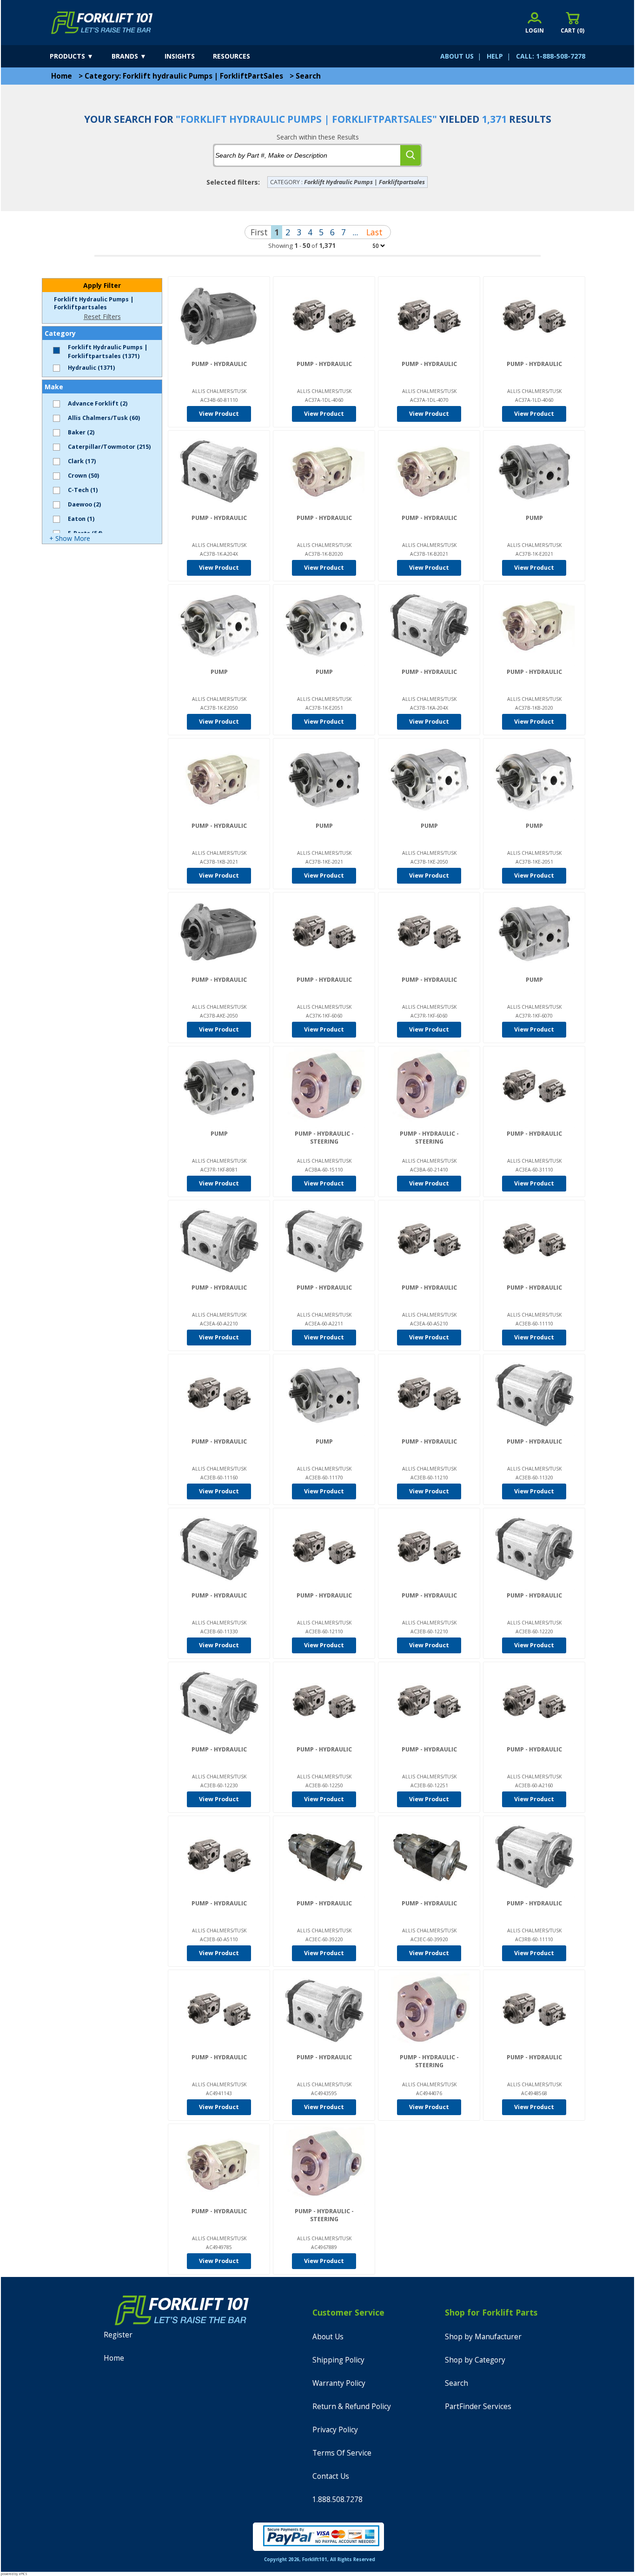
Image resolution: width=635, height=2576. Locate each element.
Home (62, 76)
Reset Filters (102, 316)
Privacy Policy (335, 2430)
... (355, 232)
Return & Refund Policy (352, 2406)
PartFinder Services (478, 2406)
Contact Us (331, 2476)
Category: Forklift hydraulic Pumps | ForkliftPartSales (184, 76)
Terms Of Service (342, 2453)
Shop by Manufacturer (483, 2337)
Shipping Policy (338, 2360)
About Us (328, 2337)
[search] (410, 155)
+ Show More (70, 538)
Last (374, 232)
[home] (102, 23)
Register (118, 2335)
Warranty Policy (339, 2383)
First (259, 232)
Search (308, 76)
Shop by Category (475, 2360)
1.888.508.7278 (337, 2499)
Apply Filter (102, 285)
